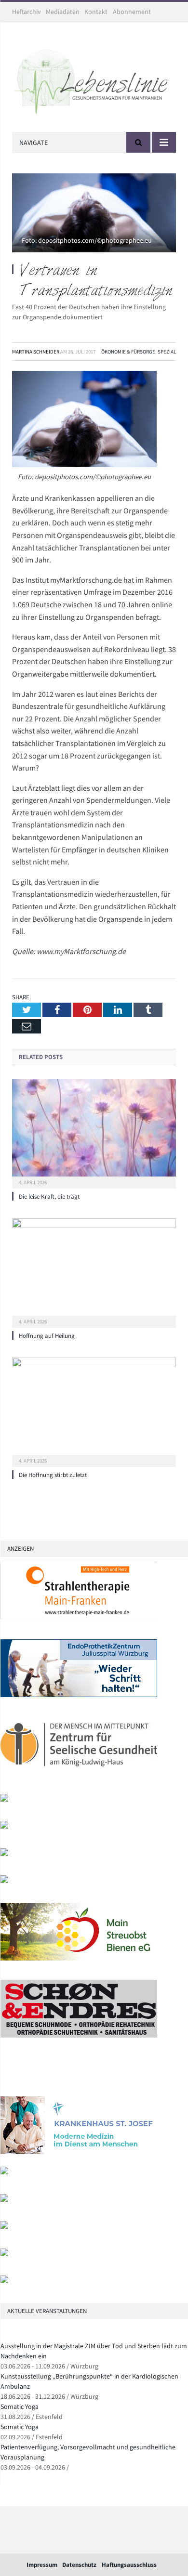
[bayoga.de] (79, 2152)
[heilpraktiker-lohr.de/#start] (4, 2281)
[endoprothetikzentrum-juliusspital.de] (79, 1695)
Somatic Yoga (20, 2406)
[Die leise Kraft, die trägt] (94, 1132)
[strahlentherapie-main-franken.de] (79, 1617)
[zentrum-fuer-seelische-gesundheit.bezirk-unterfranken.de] (79, 1772)
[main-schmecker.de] (79, 1958)
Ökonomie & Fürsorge (128, 352)
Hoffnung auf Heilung (47, 1336)
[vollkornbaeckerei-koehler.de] (4, 1826)
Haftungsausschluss (129, 2565)
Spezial (167, 352)
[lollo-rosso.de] (4, 2172)
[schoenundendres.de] (79, 2035)
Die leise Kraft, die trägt (49, 1196)
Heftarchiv (27, 12)
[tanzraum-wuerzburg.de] (4, 2200)
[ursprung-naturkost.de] (4, 2227)
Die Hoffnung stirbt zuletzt (53, 1475)
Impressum (42, 2565)
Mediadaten (63, 12)
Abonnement (132, 12)
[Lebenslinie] (94, 79)
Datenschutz (79, 2565)
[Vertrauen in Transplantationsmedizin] (94, 214)
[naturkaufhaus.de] (4, 2254)
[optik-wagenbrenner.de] (4, 1854)
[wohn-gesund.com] (4, 1799)
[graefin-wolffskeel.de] (4, 1881)
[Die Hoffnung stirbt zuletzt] (94, 1411)
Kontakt (96, 12)
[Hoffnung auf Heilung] (94, 1272)
